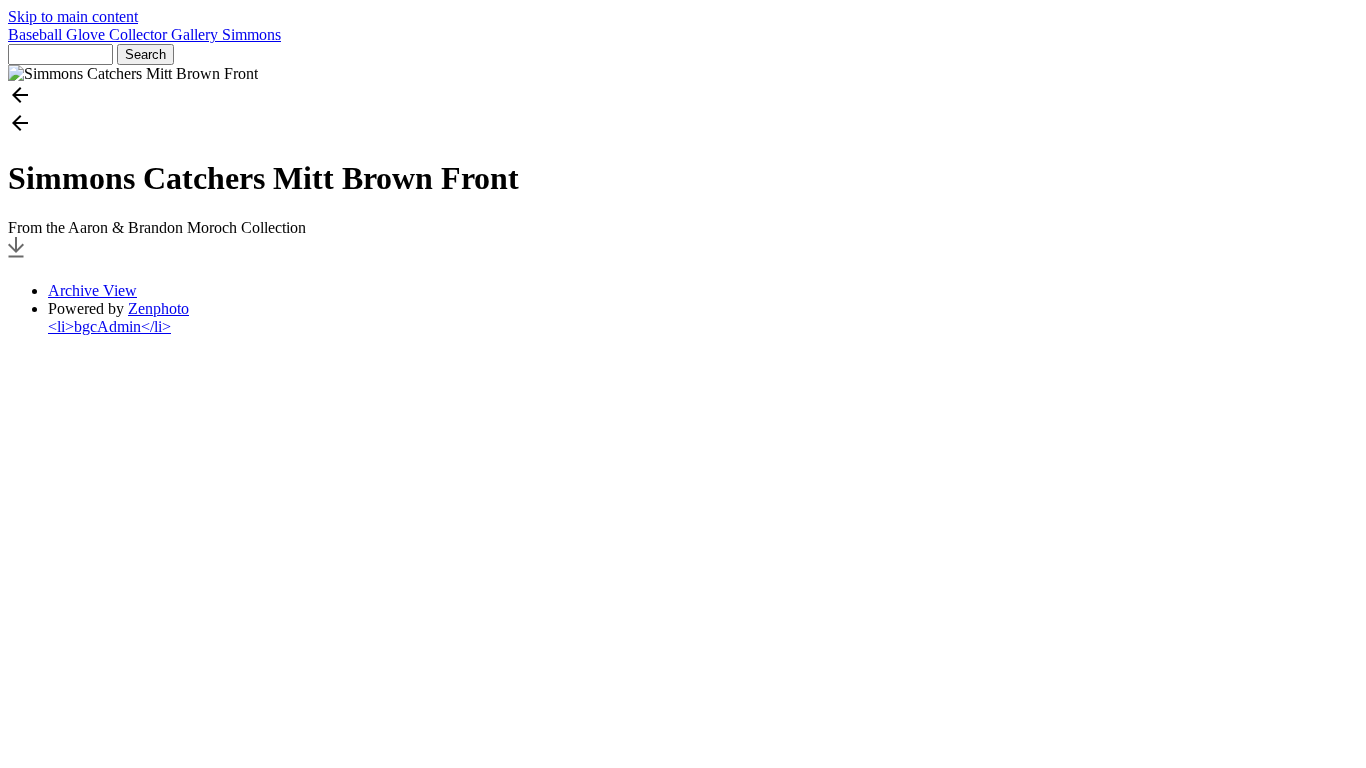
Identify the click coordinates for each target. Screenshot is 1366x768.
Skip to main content (73, 16)
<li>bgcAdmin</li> (109, 326)
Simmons (251, 34)
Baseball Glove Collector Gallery (115, 34)
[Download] (16, 256)
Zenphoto (158, 308)
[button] (683, 97)
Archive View (92, 290)
